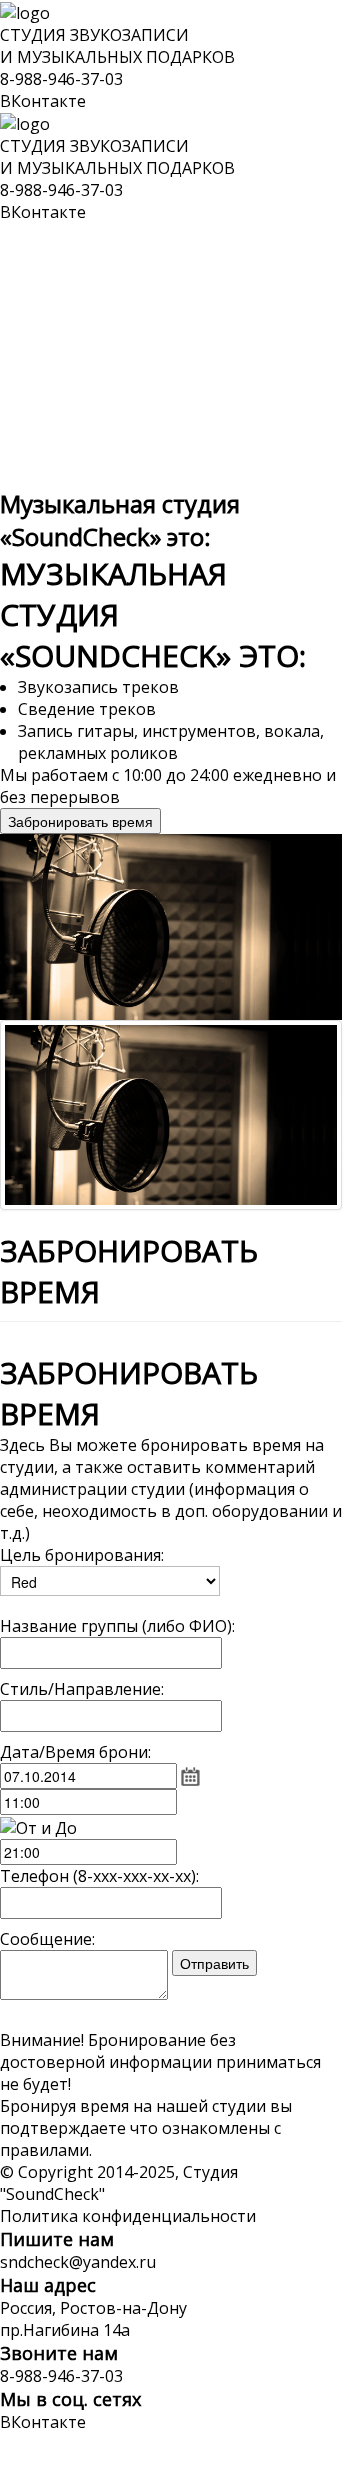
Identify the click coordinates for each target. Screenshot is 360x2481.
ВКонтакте (43, 101)
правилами (44, 2150)
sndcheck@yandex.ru (78, 2262)
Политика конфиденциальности (128, 2216)
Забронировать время (80, 821)
